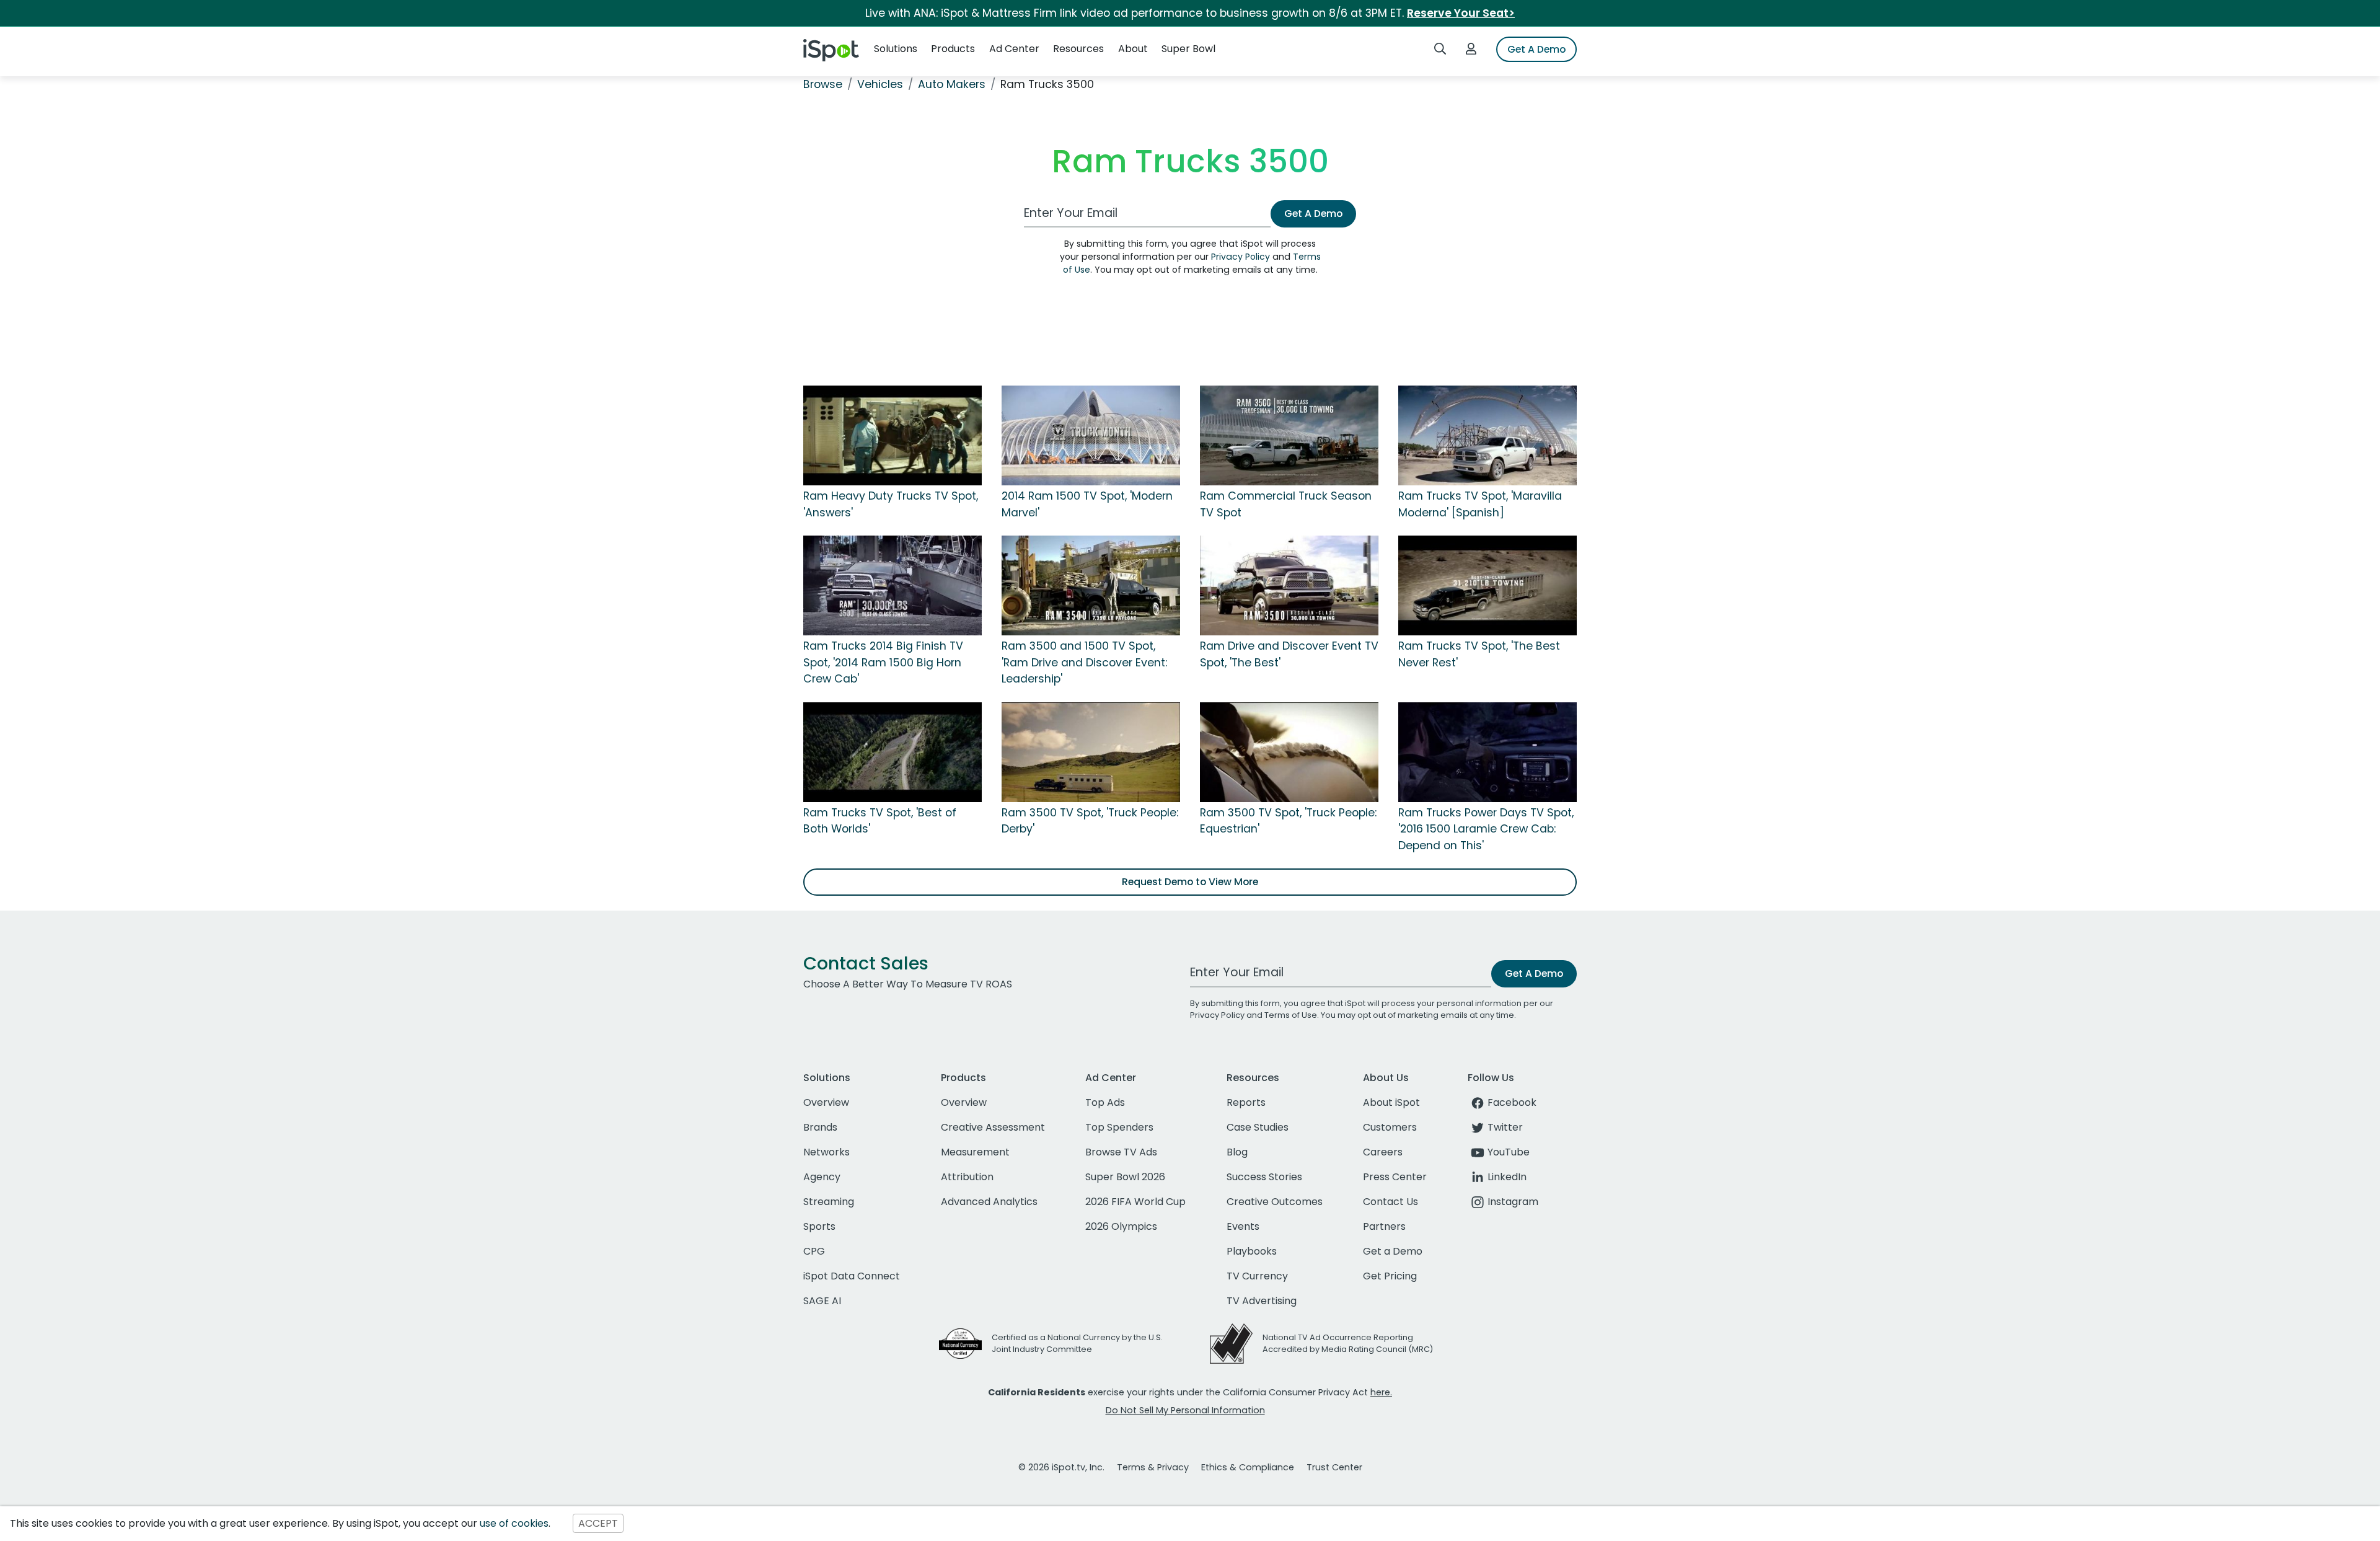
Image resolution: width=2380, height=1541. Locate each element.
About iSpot (1391, 1102)
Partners (1384, 1226)
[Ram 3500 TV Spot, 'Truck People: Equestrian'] (1289, 751)
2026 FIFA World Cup (1135, 1202)
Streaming (829, 1202)
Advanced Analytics (989, 1202)
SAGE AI (822, 1301)
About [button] (1133, 49)
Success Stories (1264, 1177)
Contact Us (1391, 1202)
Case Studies (1258, 1127)
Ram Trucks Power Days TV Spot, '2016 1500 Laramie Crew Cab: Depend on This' (1486, 829)
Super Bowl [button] (1188, 49)
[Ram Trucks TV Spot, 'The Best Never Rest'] (1487, 585)
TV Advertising (1262, 1301)
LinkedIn (1507, 1177)
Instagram (1513, 1202)
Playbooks (1252, 1251)
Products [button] (953, 49)
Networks (826, 1152)
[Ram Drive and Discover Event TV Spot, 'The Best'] (1289, 585)
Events (1243, 1226)
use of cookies (514, 1523)
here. (1381, 1392)
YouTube (1509, 1152)
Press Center (1395, 1177)
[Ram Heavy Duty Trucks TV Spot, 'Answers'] (892, 435)
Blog (1237, 1152)
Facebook (1512, 1102)
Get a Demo (1393, 1251)
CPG (814, 1251)
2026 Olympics (1121, 1226)
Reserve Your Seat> (1461, 13)
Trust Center (1334, 1467)
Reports (1246, 1102)
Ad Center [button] (1014, 49)
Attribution (967, 1177)
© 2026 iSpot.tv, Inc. (1061, 1467)
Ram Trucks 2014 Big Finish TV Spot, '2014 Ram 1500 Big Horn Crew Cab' (883, 662)
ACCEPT (598, 1523)
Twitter (1505, 1127)
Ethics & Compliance (1248, 1467)
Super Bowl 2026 (1125, 1177)
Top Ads (1105, 1102)
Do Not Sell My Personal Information (1185, 1410)
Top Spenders (1119, 1127)
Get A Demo (1536, 49)
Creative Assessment (993, 1127)
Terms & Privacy (1153, 1467)
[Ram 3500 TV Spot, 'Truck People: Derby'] (1091, 751)
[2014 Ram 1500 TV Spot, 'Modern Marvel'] (1091, 435)
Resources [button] (1078, 49)
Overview (826, 1102)
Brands (820, 1127)
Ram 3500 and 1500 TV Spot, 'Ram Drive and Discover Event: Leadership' (1084, 662)
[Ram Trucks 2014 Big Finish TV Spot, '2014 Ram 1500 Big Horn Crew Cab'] (892, 585)
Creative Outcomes (1275, 1202)
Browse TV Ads (1121, 1152)
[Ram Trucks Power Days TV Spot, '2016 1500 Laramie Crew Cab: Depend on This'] (1487, 751)
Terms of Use (1291, 1015)
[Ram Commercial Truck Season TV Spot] (1289, 435)
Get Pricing (1390, 1276)
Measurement (975, 1152)
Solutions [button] (896, 49)
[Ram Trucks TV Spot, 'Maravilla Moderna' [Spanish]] (1487, 435)
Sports (819, 1226)
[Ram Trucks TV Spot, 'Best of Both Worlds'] (892, 751)
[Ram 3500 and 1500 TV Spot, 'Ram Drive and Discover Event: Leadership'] (1091, 585)
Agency (822, 1177)
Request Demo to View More (1190, 882)
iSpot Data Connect (852, 1276)
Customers (1390, 1127)
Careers (1383, 1152)
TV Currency (1257, 1276)
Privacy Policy (1241, 257)
